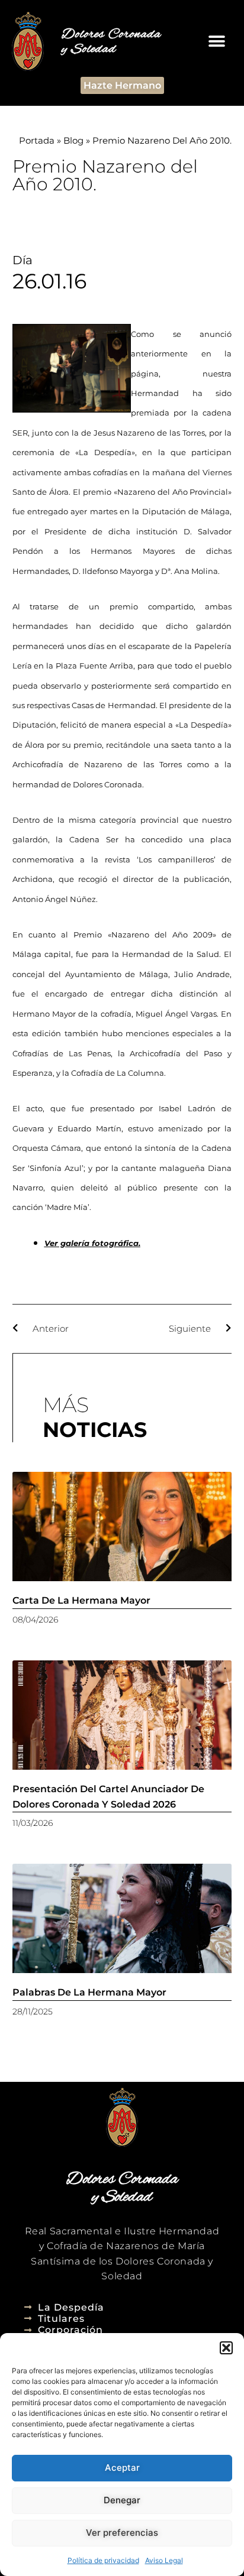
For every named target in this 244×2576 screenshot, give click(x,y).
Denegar (122, 2500)
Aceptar (122, 2468)
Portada (37, 140)
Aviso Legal (164, 2560)
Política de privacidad (103, 2560)
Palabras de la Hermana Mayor (89, 1992)
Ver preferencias (122, 2533)
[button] (226, 2348)
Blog (73, 140)
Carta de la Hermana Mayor (81, 1600)
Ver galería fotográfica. (92, 1243)
